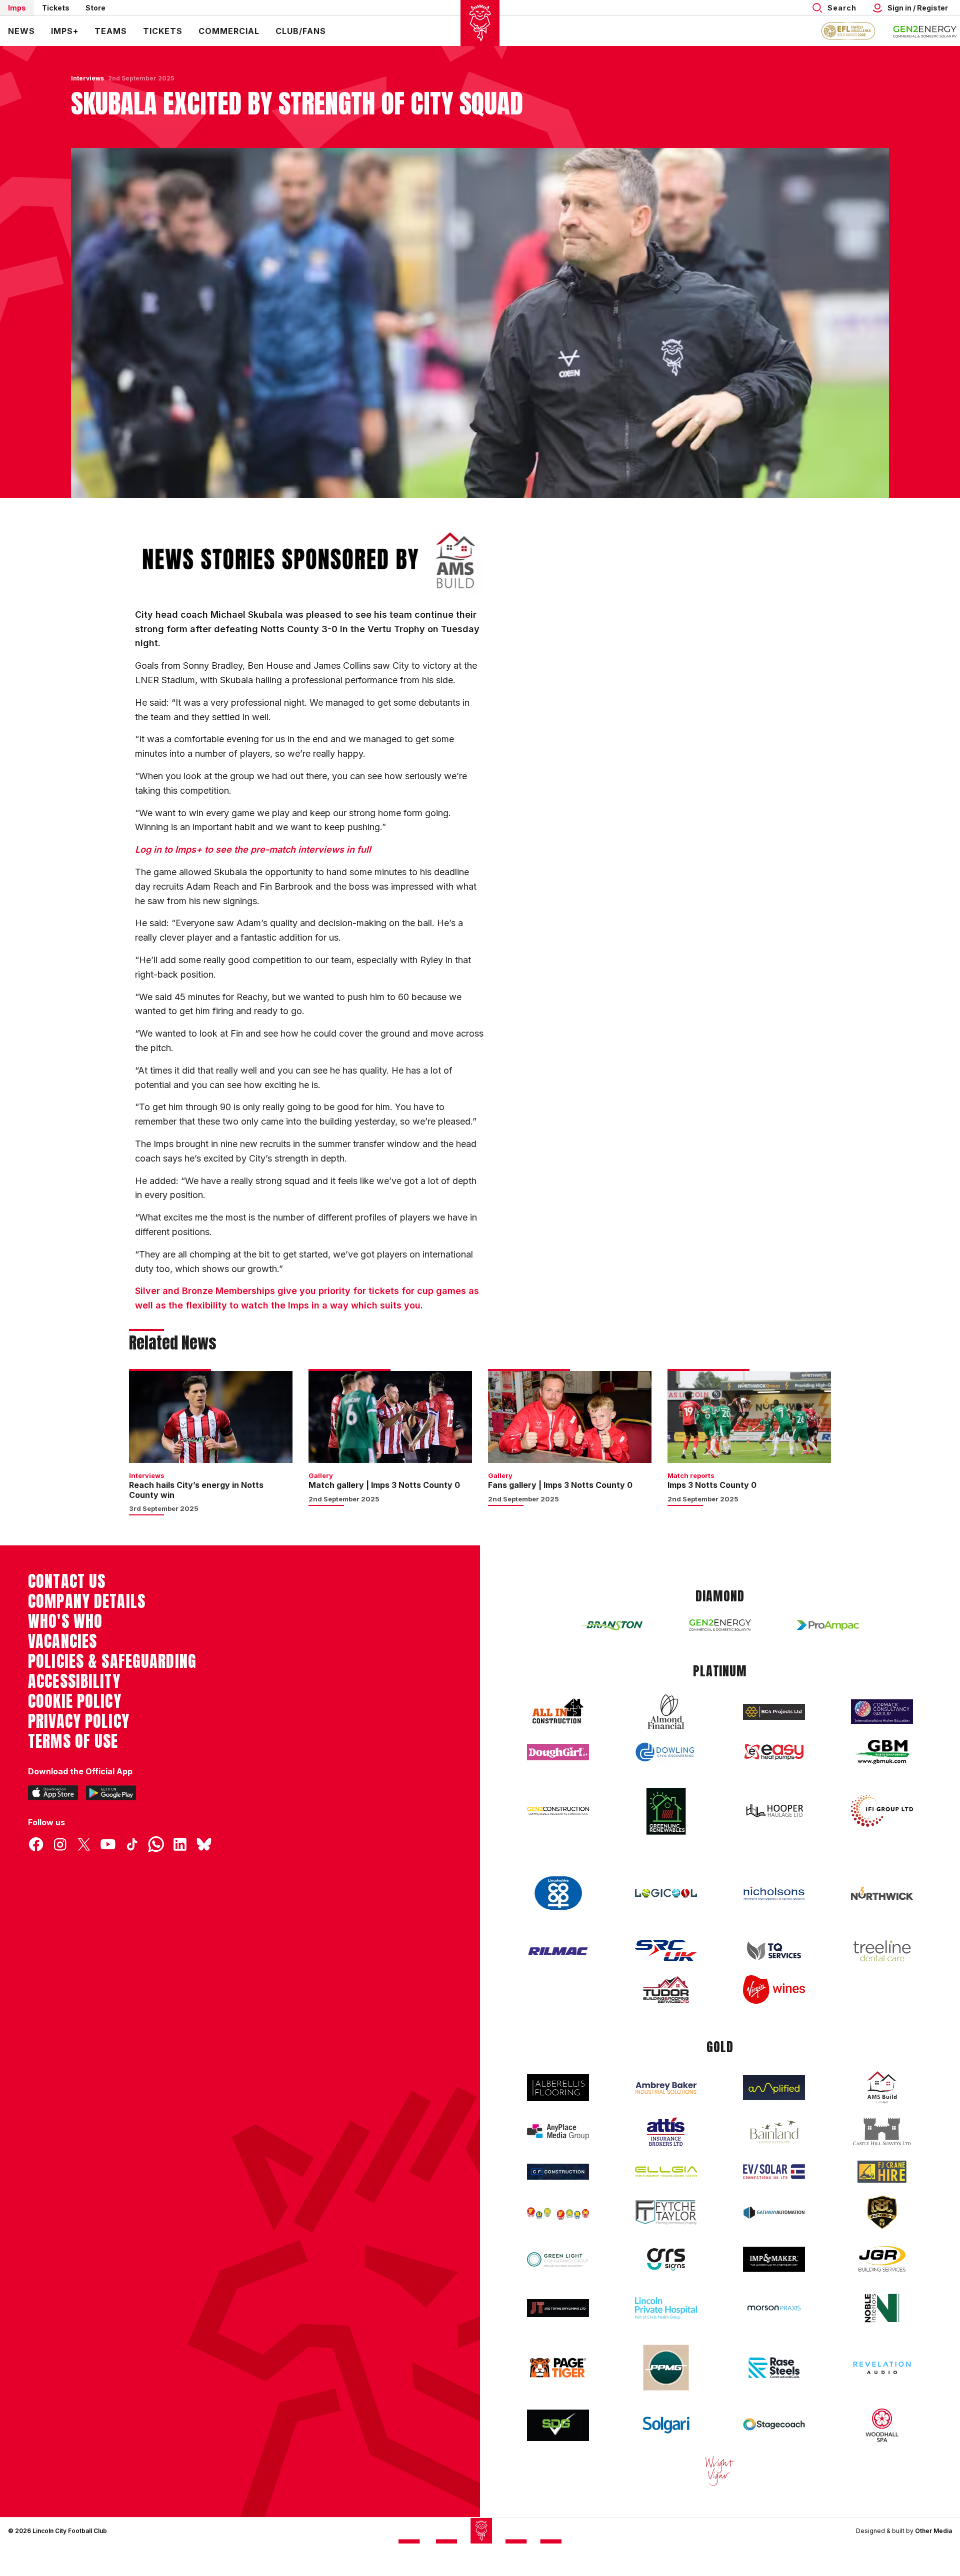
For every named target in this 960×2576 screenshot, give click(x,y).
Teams (111, 31)
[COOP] (558, 1894)
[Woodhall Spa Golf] (882, 2425)
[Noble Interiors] (882, 2308)
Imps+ (65, 31)
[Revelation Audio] (882, 2368)
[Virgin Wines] (774, 1989)
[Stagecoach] (774, 2426)
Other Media (933, 2531)
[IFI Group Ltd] (882, 1811)
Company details (87, 1601)
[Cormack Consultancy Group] (882, 1712)
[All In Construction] (558, 1712)
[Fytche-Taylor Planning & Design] (666, 2212)
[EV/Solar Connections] (774, 2172)
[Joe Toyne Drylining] (558, 2308)
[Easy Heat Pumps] (774, 1752)
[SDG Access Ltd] (558, 2426)
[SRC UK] (666, 1951)
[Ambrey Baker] (666, 2088)
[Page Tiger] (558, 2368)
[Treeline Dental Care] (882, 1951)
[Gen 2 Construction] (558, 1811)
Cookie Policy (75, 1701)
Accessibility (74, 1681)
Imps (17, 8)
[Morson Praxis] (774, 2308)
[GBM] (882, 1752)
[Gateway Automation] (774, 2213)
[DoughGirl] (558, 1752)
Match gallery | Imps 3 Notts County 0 (384, 1485)
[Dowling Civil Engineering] (666, 1752)
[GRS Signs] (666, 2259)
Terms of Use (73, 1741)
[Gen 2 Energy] (720, 1625)
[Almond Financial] (666, 1712)
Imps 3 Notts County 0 (712, 1485)
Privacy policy (79, 1721)
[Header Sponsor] (925, 31)
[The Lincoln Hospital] (666, 2308)
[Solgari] (666, 2425)
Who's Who (65, 1621)
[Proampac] (828, 1625)
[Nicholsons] (774, 1893)
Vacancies (62, 1641)
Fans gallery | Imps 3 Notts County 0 (560, 1485)
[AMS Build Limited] (882, 2088)
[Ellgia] (666, 2172)
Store (95, 8)
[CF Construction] (558, 2172)
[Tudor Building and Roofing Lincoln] (666, 1989)
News (21, 31)
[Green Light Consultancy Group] (558, 2259)
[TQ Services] (774, 1951)
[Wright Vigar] (720, 2471)
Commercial (229, 31)
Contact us (67, 1581)
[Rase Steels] (774, 2368)
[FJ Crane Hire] (882, 2172)
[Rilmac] (558, 1951)
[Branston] (612, 1625)
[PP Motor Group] (666, 2368)
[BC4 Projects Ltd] (774, 1712)
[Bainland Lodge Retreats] (774, 2132)
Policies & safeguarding (112, 1661)
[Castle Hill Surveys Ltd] (882, 2132)
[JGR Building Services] (882, 2259)
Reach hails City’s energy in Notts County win (196, 1490)
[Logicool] (666, 1893)
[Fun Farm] (558, 2213)
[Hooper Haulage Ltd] (774, 1811)
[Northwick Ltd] (882, 1893)
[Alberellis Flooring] (558, 2088)
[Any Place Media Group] (558, 2132)
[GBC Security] (882, 2212)
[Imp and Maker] (774, 2259)
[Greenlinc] (666, 1811)
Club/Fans (301, 31)
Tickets (56, 8)
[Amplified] (774, 2088)
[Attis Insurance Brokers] (666, 2132)
